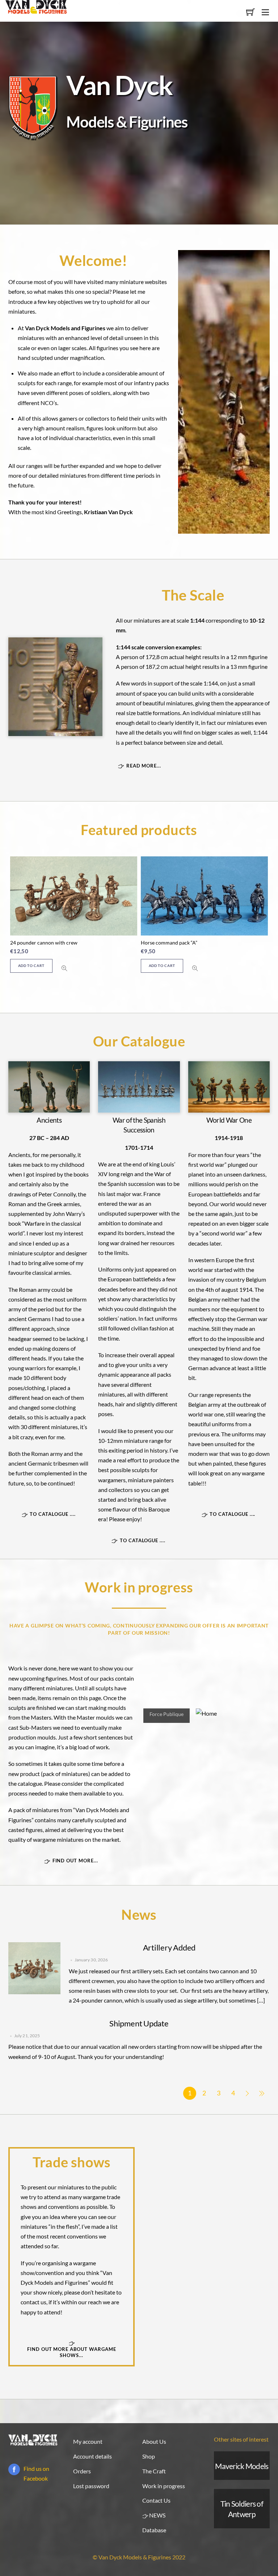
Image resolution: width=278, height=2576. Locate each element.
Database (154, 2530)
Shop (149, 2456)
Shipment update (139, 2023)
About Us (154, 2441)
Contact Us (156, 2500)
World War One (229, 1120)
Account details (92, 2456)
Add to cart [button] (31, 966)
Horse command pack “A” (169, 943)
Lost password (91, 2486)
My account (88, 2441)
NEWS (157, 2515)
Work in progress (164, 2486)
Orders (82, 2471)
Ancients (49, 1120)
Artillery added (169, 1947)
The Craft (154, 2471)
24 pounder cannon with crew (44, 943)
